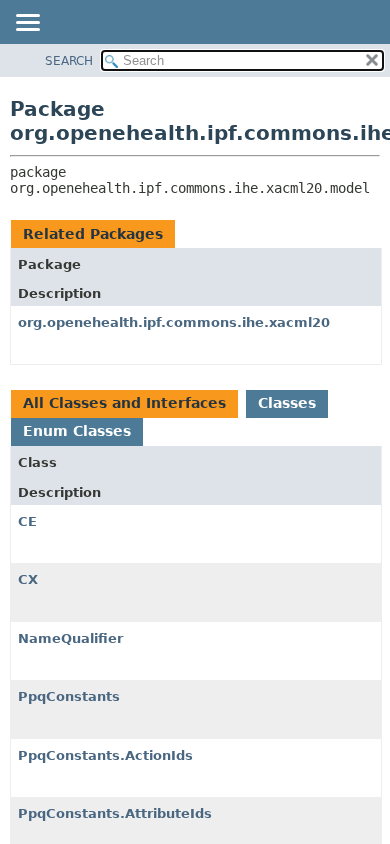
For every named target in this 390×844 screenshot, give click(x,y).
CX (28, 579)
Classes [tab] (287, 403)
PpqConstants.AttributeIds (115, 813)
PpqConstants (69, 696)
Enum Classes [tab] (77, 431)
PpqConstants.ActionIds (105, 755)
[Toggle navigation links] (27, 24)
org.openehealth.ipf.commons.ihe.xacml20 (174, 322)
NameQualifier (70, 638)
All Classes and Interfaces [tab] (124, 403)
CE (27, 521)
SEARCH (69, 61)
